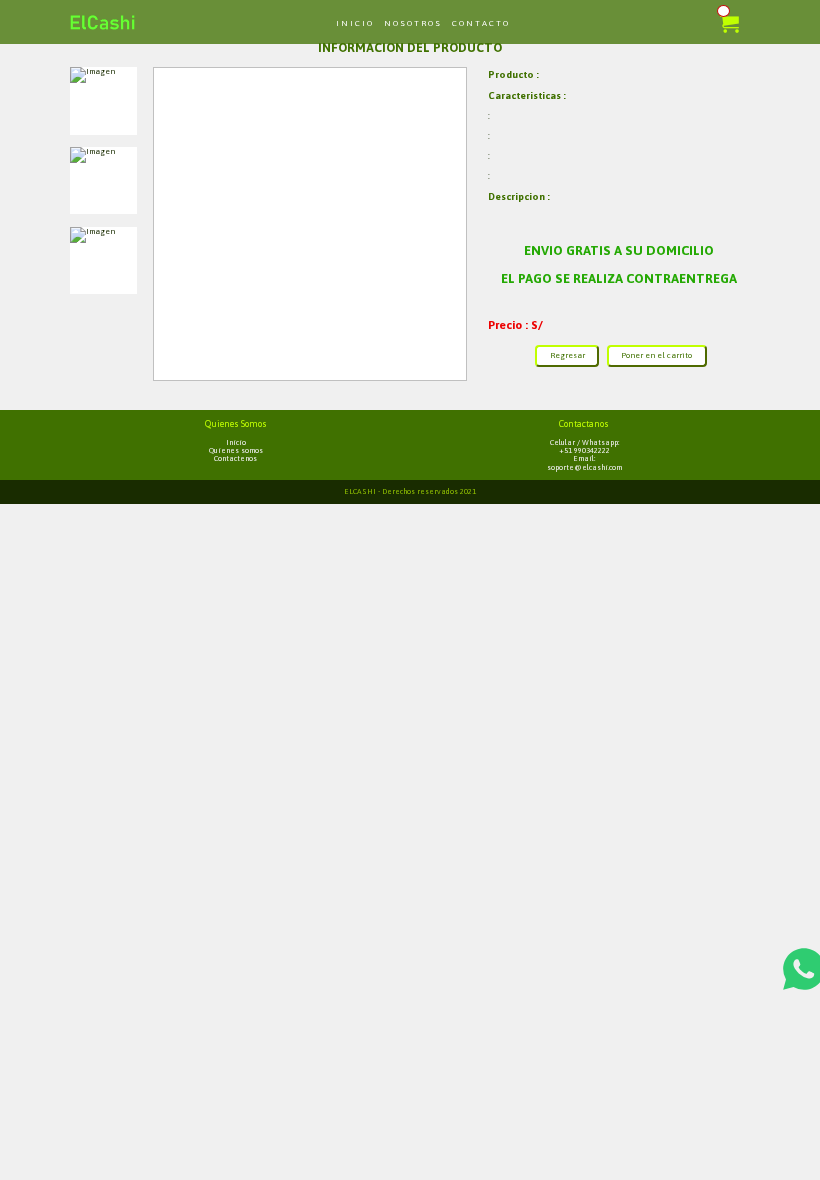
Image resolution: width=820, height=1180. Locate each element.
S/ (537, 324)
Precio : (509, 324)
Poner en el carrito (656, 355)
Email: (584, 459)
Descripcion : (519, 196)
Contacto (481, 23)
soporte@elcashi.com (584, 468)
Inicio (355, 23)
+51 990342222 (584, 451)
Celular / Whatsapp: (584, 443)
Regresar (567, 355)
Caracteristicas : (527, 95)
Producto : (513, 74)
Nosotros (413, 23)
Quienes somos (236, 451)
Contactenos (235, 459)
